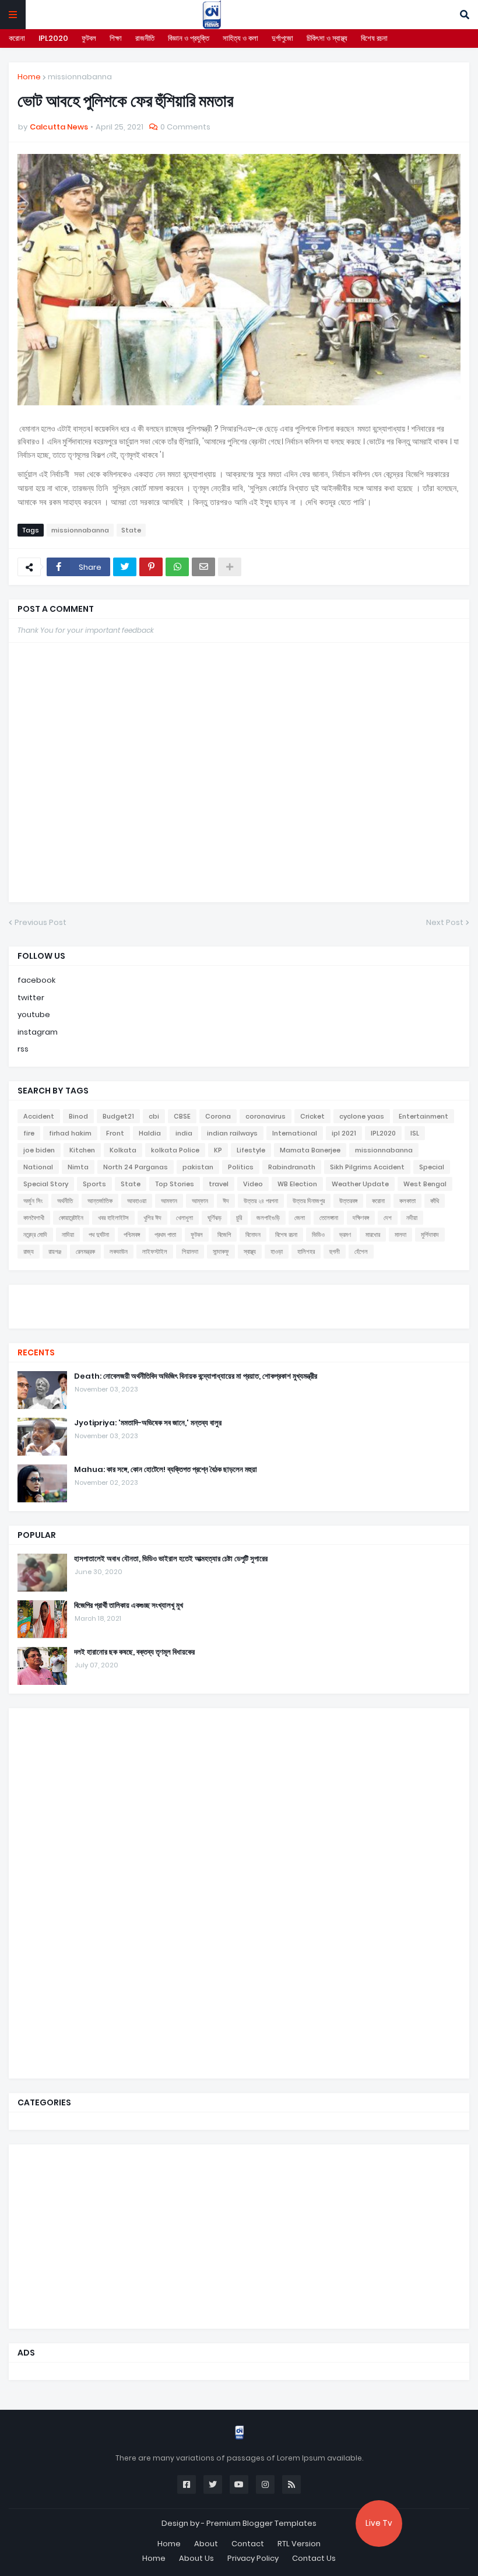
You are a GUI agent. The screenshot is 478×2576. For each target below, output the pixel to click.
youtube (34, 1014)
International (295, 1133)
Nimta (78, 1167)
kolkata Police (175, 1150)
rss (23, 1049)
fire (29, 1133)
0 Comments (185, 127)
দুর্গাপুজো (282, 38)
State (131, 530)
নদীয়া (412, 1218)
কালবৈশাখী (34, 1218)
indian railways (232, 1133)
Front (115, 1133)
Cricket (312, 1116)
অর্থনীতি (65, 1201)
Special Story (46, 1184)
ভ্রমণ (345, 1235)
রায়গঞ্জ (55, 1252)
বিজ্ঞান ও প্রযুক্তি (189, 38)
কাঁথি (435, 1201)
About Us (196, 2558)
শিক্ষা (116, 38)
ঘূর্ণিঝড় (215, 1218)
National (38, 1167)
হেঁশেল (361, 1252)
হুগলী (335, 1252)
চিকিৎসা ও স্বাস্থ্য (327, 38)
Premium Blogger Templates (261, 2523)
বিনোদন (253, 1235)
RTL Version (299, 2544)
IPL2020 (53, 38)
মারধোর (373, 1235)
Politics (241, 1167)
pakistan (198, 1167)
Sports (94, 1184)
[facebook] (239, 1295)
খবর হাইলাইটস (113, 1218)
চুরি (239, 1218)
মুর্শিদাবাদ (430, 1235)
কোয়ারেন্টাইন (71, 1218)
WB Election (297, 1184)
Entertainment (423, 1116)
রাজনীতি (145, 38)
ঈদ (226, 1201)
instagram (38, 1032)
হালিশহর (306, 1252)
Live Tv (379, 2523)
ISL (415, 1133)
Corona (218, 1116)
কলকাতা (407, 1201)
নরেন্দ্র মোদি (35, 1235)
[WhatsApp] (177, 567)
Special (432, 1167)
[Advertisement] (105, 1892)
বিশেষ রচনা (374, 38)
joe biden (39, 1150)
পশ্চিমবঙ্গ (132, 1235)
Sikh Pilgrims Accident (367, 1167)
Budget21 (118, 1116)
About (206, 2544)
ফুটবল (89, 38)
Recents (36, 1352)
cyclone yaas (362, 1116)
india (184, 1133)
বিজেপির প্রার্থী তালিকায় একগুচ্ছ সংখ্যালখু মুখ (129, 1606)
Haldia (150, 1133)
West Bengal (425, 1184)
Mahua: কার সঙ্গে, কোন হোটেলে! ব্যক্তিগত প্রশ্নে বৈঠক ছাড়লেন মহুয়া (166, 1470)
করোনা (17, 38)
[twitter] (239, 1299)
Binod (78, 1116)
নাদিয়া (68, 1235)
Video (253, 1184)
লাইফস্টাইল (155, 1252)
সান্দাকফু (221, 1252)
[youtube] (239, 1305)
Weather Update (360, 1184)
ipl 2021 (344, 1133)
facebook (36, 980)
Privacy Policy (253, 2558)
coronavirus (266, 1116)
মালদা (400, 1235)
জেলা (300, 1218)
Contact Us (314, 2558)
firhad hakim (70, 1133)
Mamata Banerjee (310, 1150)
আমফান (169, 1201)
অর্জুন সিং (33, 1201)
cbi (154, 1116)
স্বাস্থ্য (250, 1252)
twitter (31, 998)
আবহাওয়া (137, 1201)
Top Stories (175, 1184)
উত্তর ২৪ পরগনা (261, 1201)
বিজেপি (224, 1235)
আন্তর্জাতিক (100, 1201)
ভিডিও (318, 1235)
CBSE (182, 1116)
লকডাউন (119, 1252)
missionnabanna (80, 77)
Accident (39, 1116)
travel (219, 1184)
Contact (248, 2544)
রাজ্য (29, 1252)
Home (29, 77)
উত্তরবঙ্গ (348, 1201)
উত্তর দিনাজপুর (309, 1201)
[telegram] (239, 1317)
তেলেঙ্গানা (329, 1218)
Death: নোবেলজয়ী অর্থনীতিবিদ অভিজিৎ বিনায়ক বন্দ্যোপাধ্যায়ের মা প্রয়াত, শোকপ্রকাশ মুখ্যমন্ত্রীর (196, 1376)
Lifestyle (251, 1150)
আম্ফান (200, 1201)
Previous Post (41, 922)
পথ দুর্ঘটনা (99, 1235)
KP (218, 1150)
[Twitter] (125, 567)
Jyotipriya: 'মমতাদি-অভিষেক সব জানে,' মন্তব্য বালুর (148, 1423)
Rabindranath (292, 1167)
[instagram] (239, 1311)
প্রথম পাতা (165, 1235)
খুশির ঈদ (152, 1218)
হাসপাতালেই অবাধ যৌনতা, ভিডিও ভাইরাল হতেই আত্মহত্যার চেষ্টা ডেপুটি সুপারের (171, 1559)
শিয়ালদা (190, 1252)
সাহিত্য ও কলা (240, 38)
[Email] (203, 567)
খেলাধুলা (184, 1218)
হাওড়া (277, 1252)
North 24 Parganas (136, 1167)
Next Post (445, 922)
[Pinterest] (151, 567)
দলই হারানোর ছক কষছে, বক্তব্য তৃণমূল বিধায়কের (134, 1652)
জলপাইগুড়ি (268, 1218)
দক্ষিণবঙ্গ (361, 1218)
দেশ (388, 1218)
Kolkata (123, 1150)
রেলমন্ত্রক (85, 1252)
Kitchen (82, 1150)
